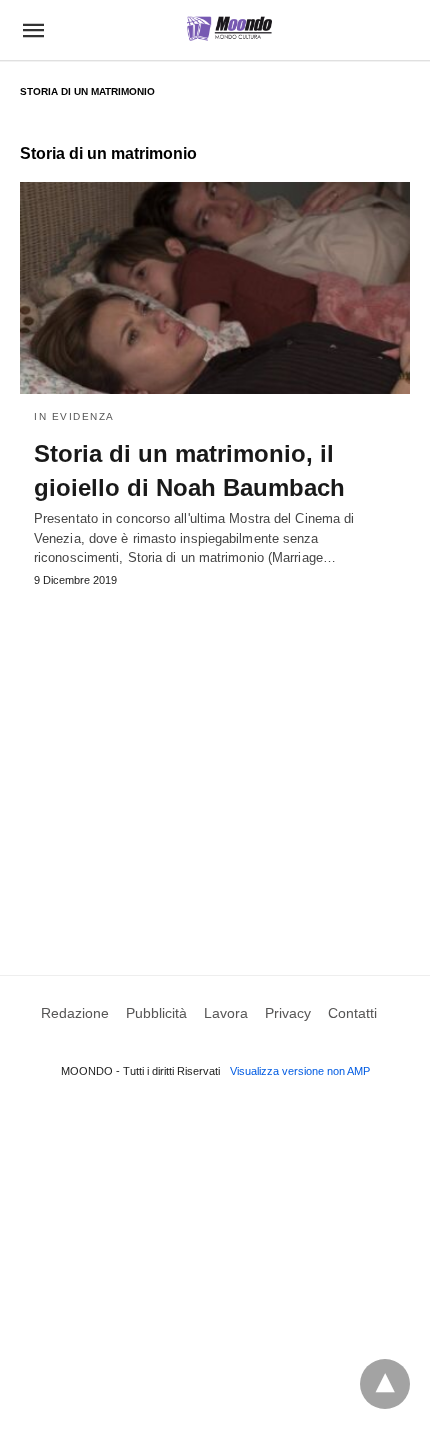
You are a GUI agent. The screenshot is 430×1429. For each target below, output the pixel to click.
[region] (215, 757)
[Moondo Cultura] (229, 28)
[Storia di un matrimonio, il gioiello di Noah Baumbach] (215, 288)
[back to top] (385, 1384)
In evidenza (74, 416)
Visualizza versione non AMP (300, 1071)
